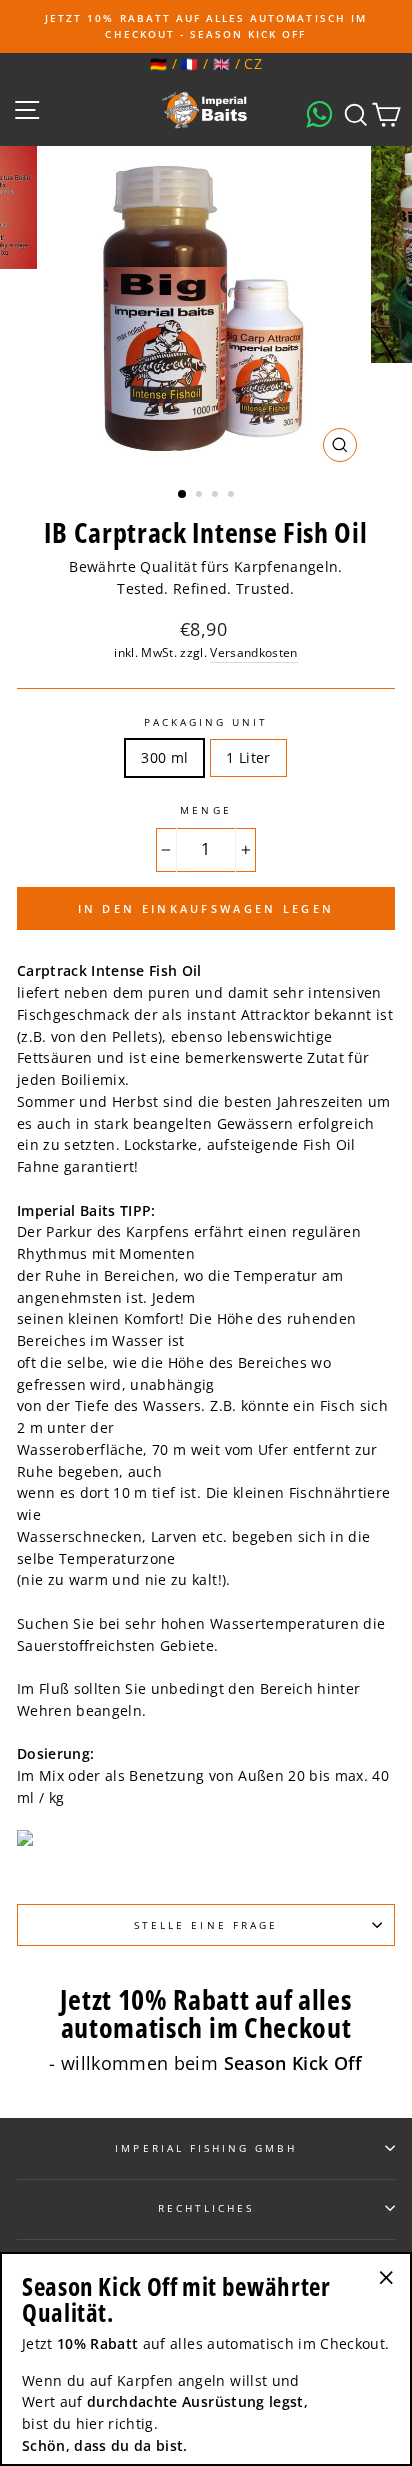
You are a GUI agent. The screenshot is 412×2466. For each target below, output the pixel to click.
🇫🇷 (189, 63)
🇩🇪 (158, 63)
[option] (206, 26)
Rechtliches (206, 2208)
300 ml (164, 757)
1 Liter (248, 757)
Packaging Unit (206, 722)
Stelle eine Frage (206, 1925)
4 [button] (233, 496)
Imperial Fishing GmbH (205, 2148)
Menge (205, 810)
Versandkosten (253, 652)
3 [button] (217, 496)
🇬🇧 (221, 63)
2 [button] (201, 496)
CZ (253, 63)
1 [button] (183, 495)
